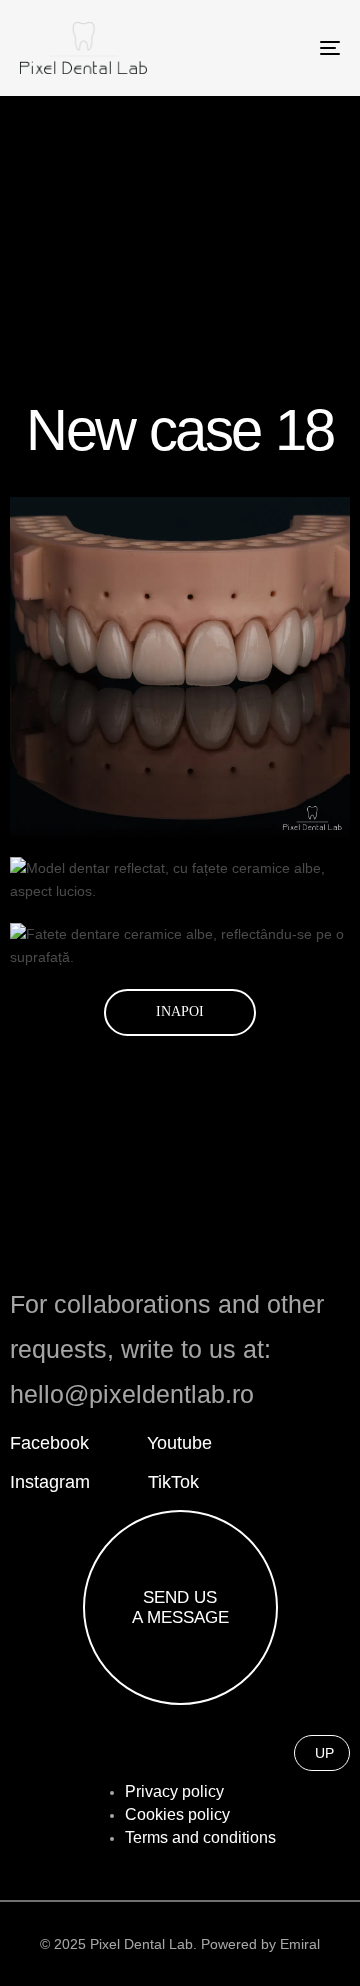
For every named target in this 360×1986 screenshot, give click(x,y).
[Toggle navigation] (286, 48)
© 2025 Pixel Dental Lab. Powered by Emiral (180, 1944)
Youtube (179, 1443)
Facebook (49, 1443)
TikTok (173, 1482)
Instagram (50, 1482)
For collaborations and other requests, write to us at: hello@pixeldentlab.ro (167, 1349)
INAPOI (180, 1011)
